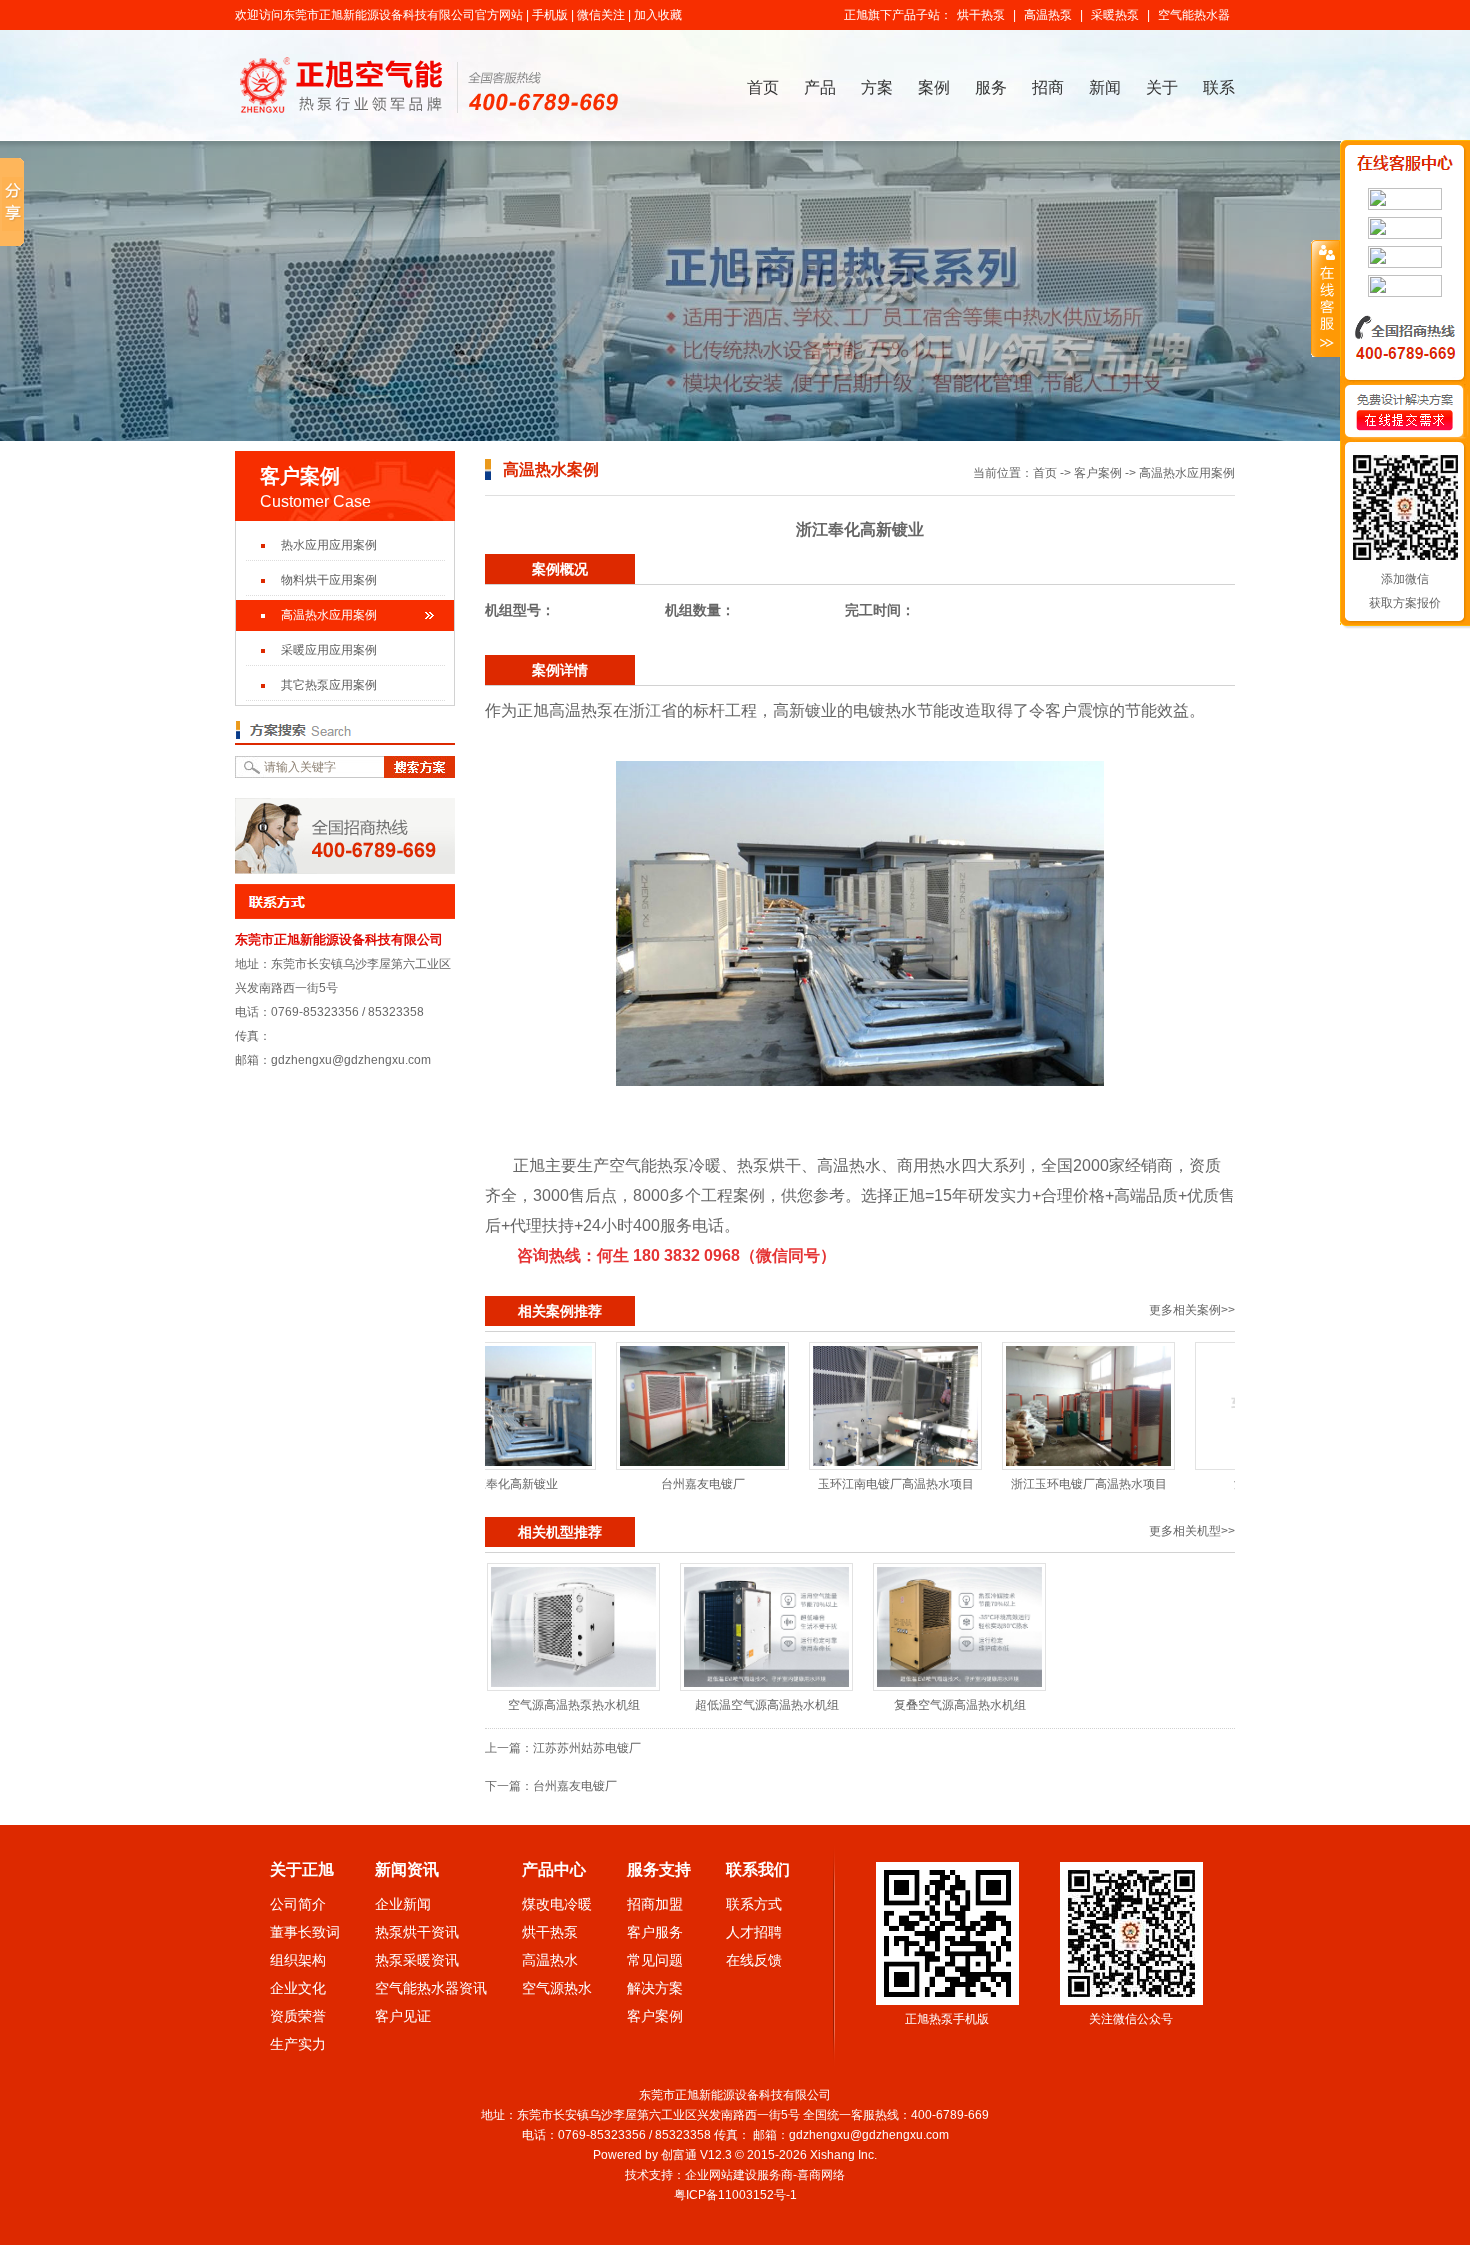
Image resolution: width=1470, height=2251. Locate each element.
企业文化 (298, 1988)
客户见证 (403, 2016)
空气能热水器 (1194, 15)
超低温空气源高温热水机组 (767, 1705)
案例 (934, 87)
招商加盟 (655, 1904)
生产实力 (298, 2044)
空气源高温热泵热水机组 (574, 1705)
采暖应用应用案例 (329, 650)
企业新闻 (403, 1904)
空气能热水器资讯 (431, 1988)
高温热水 (550, 1960)
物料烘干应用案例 (329, 580)
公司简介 (298, 1904)
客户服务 (655, 1932)
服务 (991, 87)
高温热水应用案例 (329, 615)
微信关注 (601, 15)
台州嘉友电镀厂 (615, 1484)
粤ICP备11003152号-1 (737, 2195)
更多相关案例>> (1192, 1310)
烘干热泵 (981, 15)
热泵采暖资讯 (417, 1960)
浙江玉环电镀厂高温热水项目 (1001, 1484)
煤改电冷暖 (557, 1904)
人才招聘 (754, 1932)
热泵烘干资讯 (417, 1932)
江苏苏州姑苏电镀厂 (587, 1748)
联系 (1219, 87)
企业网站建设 (721, 2175)
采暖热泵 (1115, 15)
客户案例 (1098, 473)
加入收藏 (658, 15)
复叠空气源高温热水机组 (960, 1705)
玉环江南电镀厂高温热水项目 (808, 1484)
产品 (820, 87)
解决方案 (655, 1988)
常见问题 (655, 1960)
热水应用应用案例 (329, 545)
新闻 (1105, 87)
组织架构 (298, 1960)
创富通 (679, 2155)
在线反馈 (754, 1960)
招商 (1048, 87)
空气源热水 (557, 1988)
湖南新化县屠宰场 (1194, 1484)
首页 (763, 87)
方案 (877, 87)
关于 (1162, 87)
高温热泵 (1048, 15)
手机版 (550, 15)
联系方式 (754, 1904)
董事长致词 (305, 1932)
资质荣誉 (298, 2016)
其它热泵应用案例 (329, 685)
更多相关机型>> (1192, 1531)
